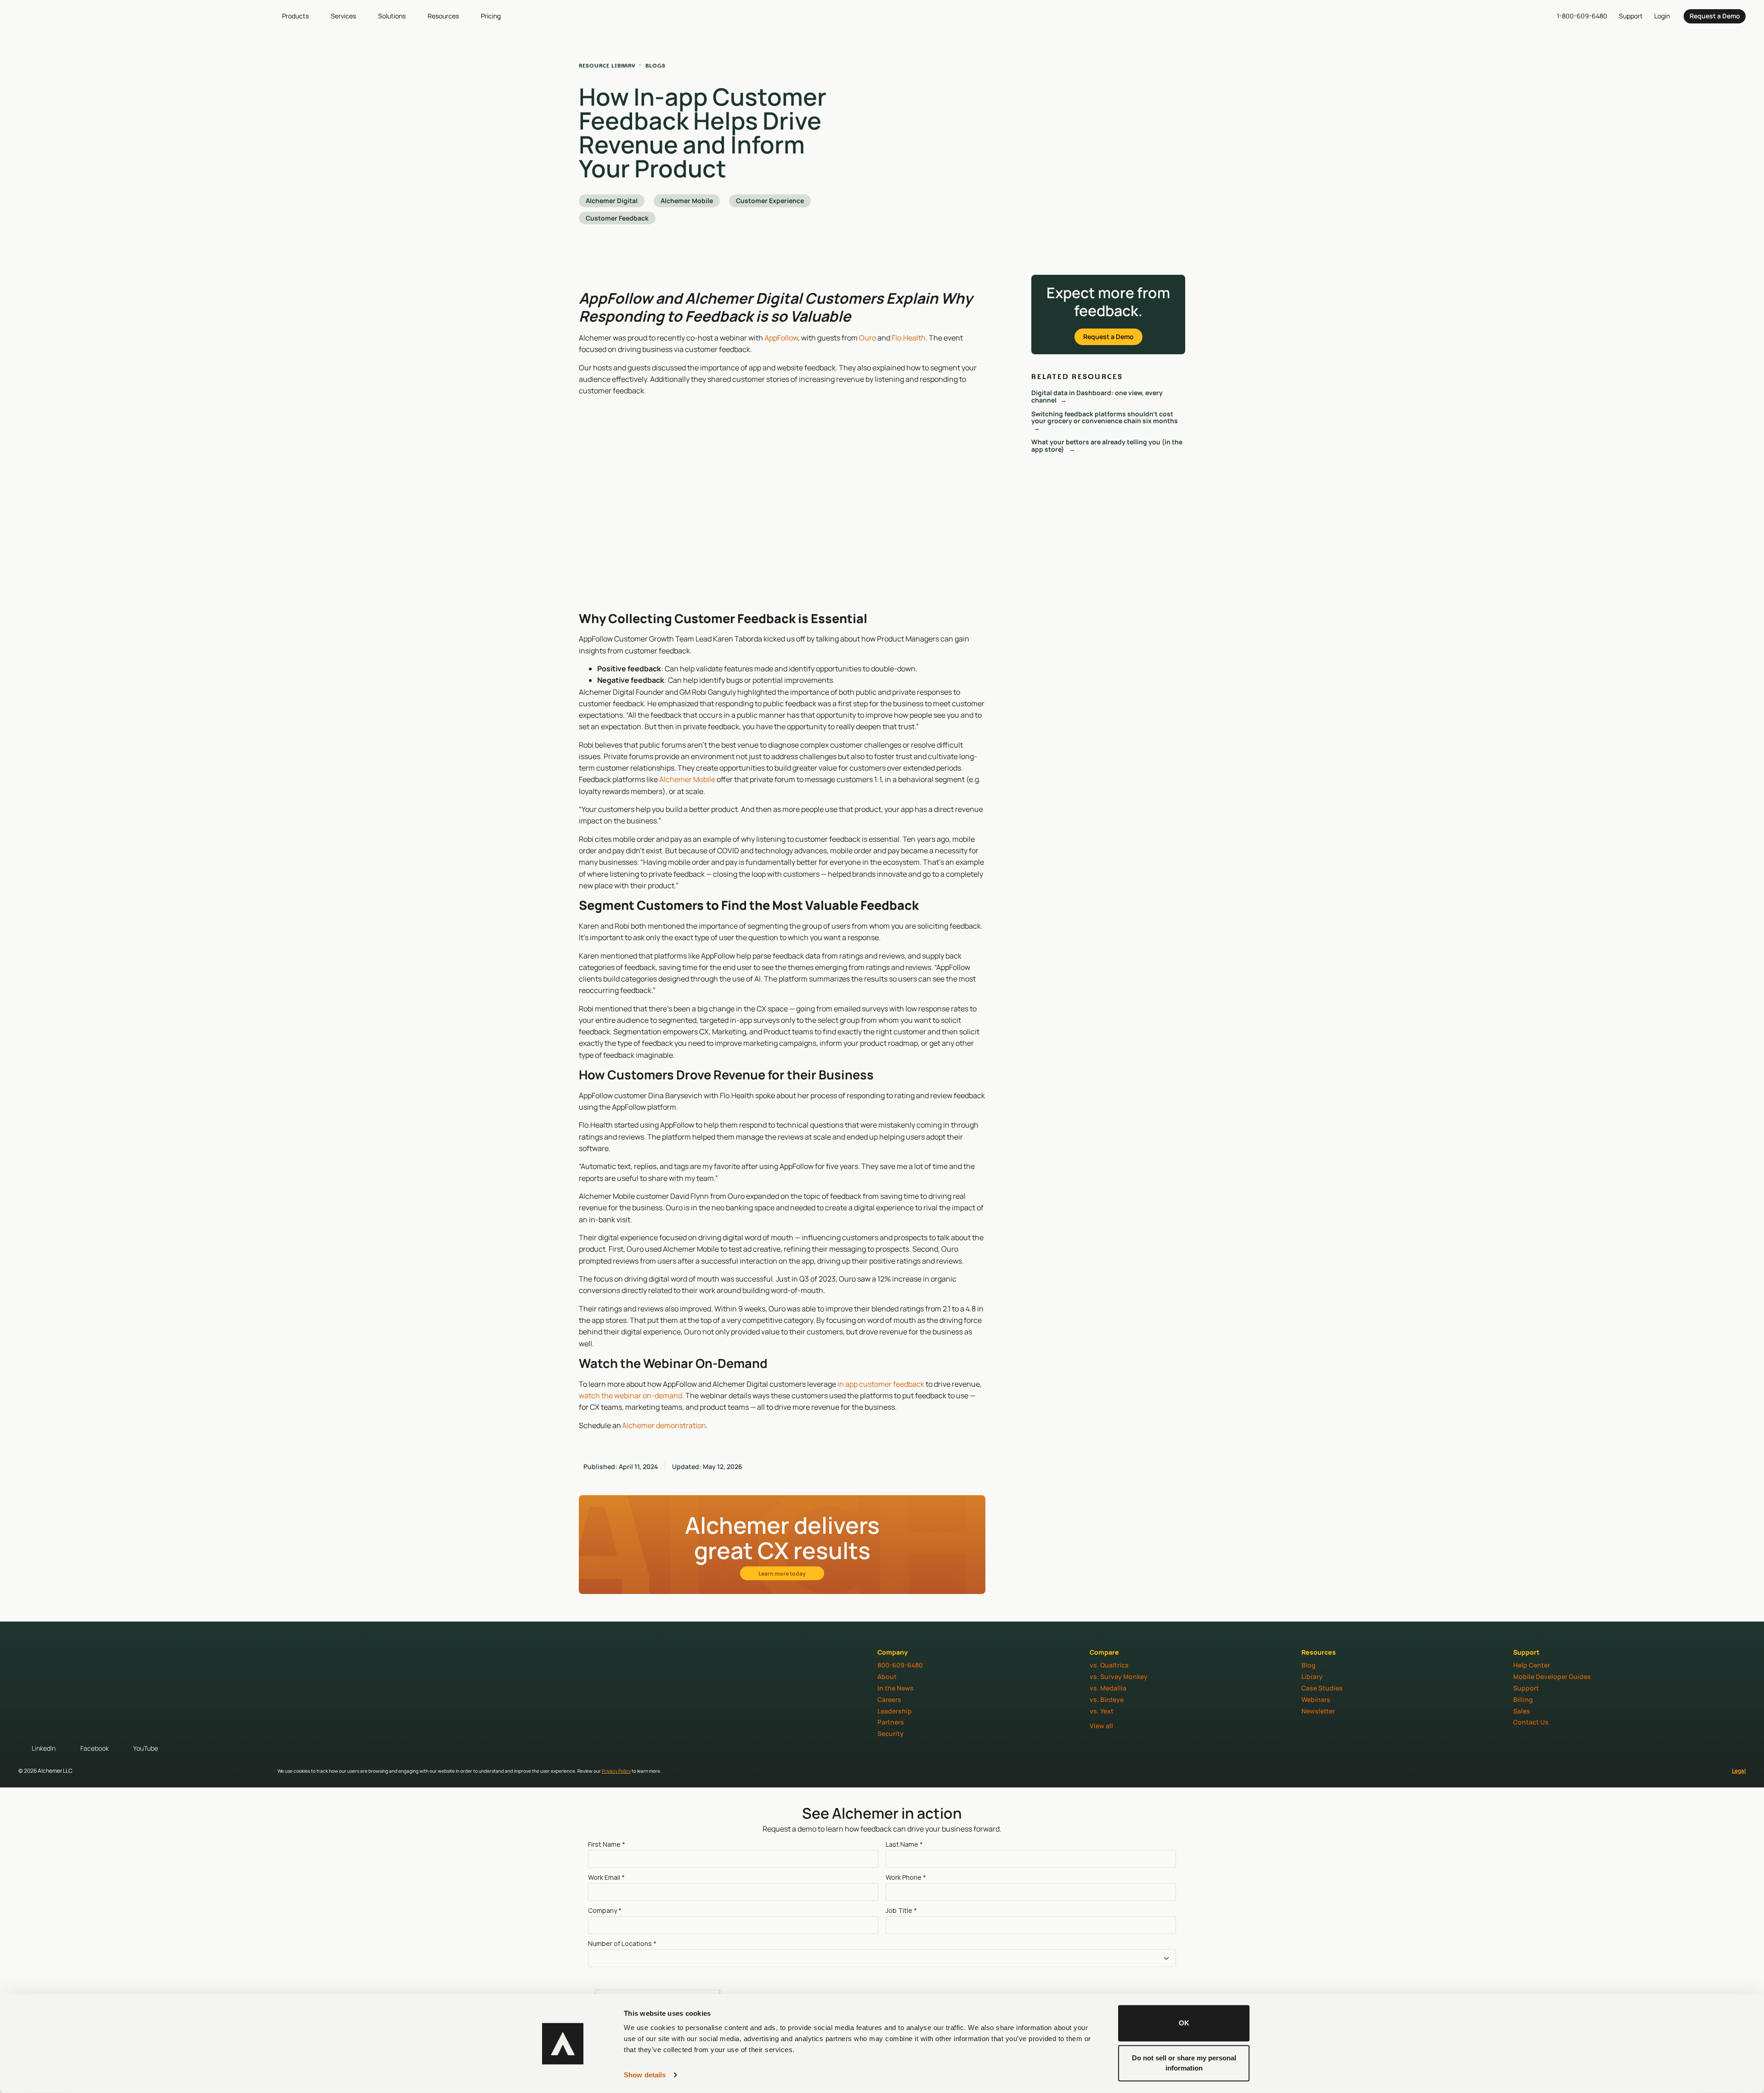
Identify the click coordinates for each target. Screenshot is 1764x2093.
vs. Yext (1102, 1711)
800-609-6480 (900, 1665)
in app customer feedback (881, 1384)
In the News (896, 1688)
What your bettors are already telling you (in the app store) (1107, 445)
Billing (1523, 1699)
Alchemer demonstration (664, 1425)
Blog (1309, 1665)
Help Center (1532, 1665)
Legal (1739, 1771)
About (887, 1676)
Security (890, 1733)
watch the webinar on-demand (630, 1395)
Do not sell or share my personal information (1184, 2063)
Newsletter (1318, 1711)
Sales (1522, 1711)
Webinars (1316, 1699)
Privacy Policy (616, 1771)
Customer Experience (770, 201)
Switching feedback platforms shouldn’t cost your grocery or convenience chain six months (1105, 417)
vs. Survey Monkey (1119, 1676)
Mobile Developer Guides (1552, 1676)
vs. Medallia (1108, 1688)
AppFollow (781, 338)
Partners (891, 1722)
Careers (889, 1699)
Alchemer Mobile (687, 201)
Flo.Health (909, 338)
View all (1101, 1726)
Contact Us (1531, 1722)
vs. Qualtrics (1109, 1665)
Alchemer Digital (612, 201)
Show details (645, 2075)
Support (1526, 1688)
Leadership (895, 1711)
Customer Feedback (617, 218)
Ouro (868, 338)
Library (1312, 1676)
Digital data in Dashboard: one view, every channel (1097, 396)
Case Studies (1322, 1688)
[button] (301, 16)
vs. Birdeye (1107, 1699)
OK (1184, 2023)
